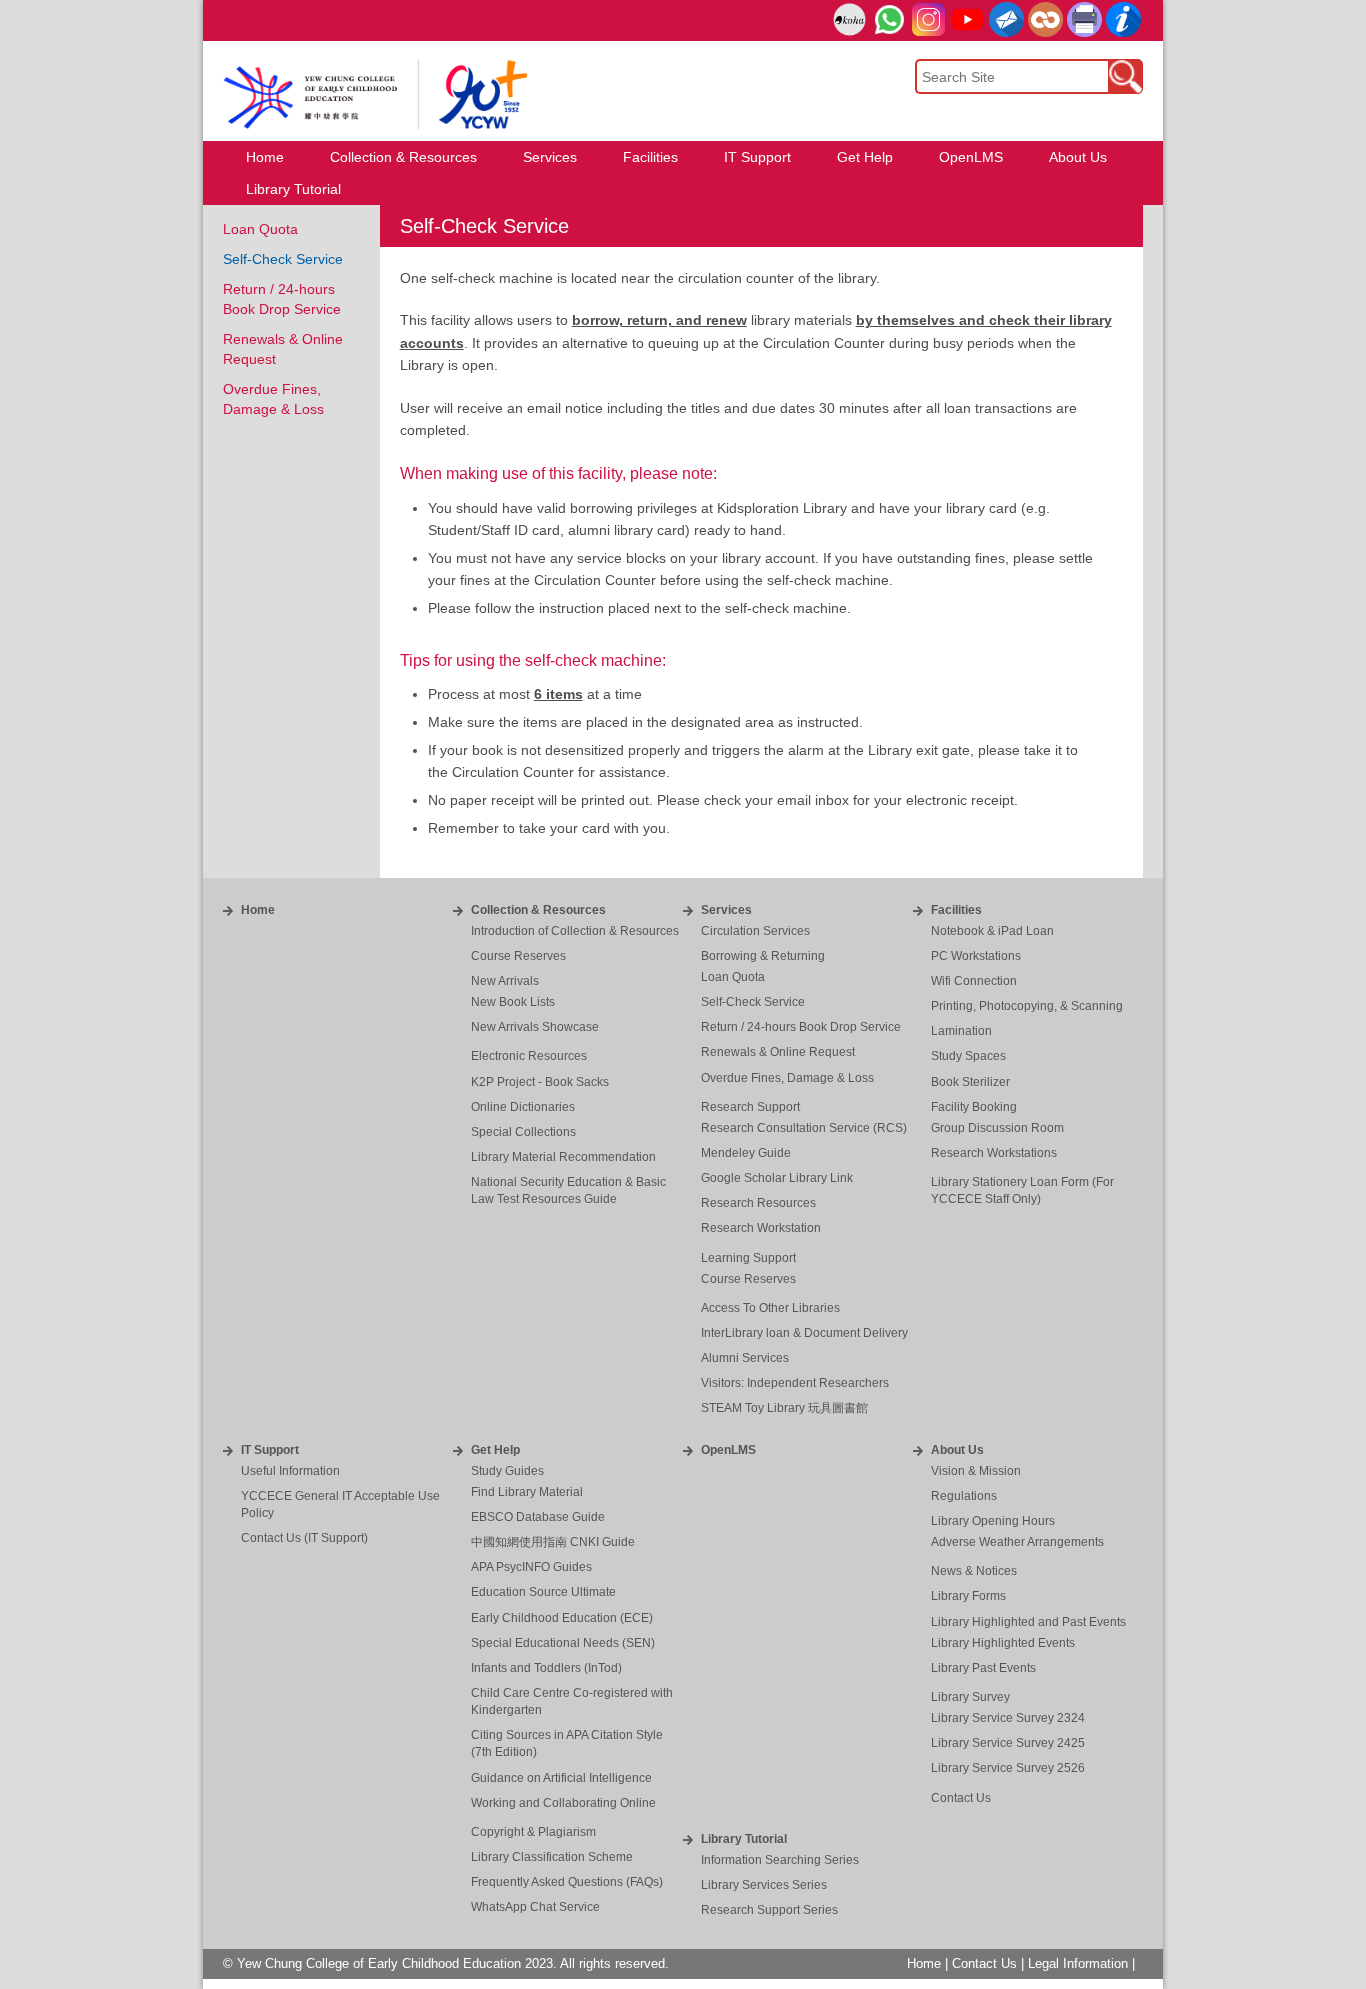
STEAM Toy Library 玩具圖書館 (784, 1408)
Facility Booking (974, 1107)
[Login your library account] (849, 20)
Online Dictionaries (523, 1107)
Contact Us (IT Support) (304, 1538)
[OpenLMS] (1045, 19)
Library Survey (970, 1697)
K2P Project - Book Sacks (540, 1082)
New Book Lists (513, 1002)
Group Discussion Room (997, 1128)
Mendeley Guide (746, 1153)
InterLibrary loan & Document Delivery (804, 1333)
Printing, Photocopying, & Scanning (1027, 1006)
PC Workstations (976, 956)
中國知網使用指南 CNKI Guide (553, 1542)
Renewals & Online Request (778, 1052)
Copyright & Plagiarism (533, 1832)
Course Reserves (518, 956)
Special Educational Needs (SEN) (563, 1643)
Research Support (750, 1107)
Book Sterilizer (970, 1082)
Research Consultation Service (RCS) (804, 1128)
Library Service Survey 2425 (1008, 1743)
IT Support (270, 1450)
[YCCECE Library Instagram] (928, 19)
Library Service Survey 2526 (1008, 1768)
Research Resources (758, 1203)
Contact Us (961, 1798)
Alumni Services (745, 1358)
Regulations (964, 1496)
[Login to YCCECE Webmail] (1006, 19)
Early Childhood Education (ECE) (562, 1618)
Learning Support (748, 1258)
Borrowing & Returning (763, 956)
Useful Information (290, 1471)
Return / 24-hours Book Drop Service (801, 1027)
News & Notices (974, 1571)
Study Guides (507, 1471)
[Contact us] (1123, 19)
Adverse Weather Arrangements (1017, 1542)
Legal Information (1078, 1964)
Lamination (961, 1031)
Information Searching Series (780, 1860)
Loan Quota (260, 229)
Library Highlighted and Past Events (1028, 1622)
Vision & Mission (976, 1471)
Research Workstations (994, 1153)
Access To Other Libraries (770, 1308)
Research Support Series (769, 1910)
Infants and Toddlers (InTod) (546, 1668)
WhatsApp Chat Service (535, 1907)
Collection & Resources (538, 910)
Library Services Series (764, 1885)
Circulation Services (755, 931)
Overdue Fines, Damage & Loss (787, 1078)
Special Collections (523, 1132)
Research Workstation (761, 1228)
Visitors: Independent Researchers (795, 1383)
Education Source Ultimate (543, 1592)
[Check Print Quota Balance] (1084, 19)
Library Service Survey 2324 (1008, 1718)
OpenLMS (728, 1450)
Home (258, 910)
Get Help (495, 1450)
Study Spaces (968, 1056)
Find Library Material (527, 1492)
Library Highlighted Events (1003, 1643)
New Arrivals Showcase (535, 1027)
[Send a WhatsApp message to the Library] (889, 19)
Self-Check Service (283, 259)
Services (726, 910)
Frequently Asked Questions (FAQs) (567, 1882)
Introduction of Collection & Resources (575, 931)
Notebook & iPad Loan (992, 931)
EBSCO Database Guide (538, 1517)
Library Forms (968, 1596)
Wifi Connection (974, 981)
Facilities (956, 910)
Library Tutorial (744, 1839)
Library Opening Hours (993, 1521)
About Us (957, 1450)
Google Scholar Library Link (777, 1178)
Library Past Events (983, 1668)
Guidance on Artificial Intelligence (561, 1778)
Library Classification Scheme (552, 1857)
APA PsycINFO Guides (531, 1567)
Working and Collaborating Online (563, 1803)
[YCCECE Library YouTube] (967, 19)
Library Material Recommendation (563, 1157)
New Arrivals (505, 981)
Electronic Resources (529, 1056)
